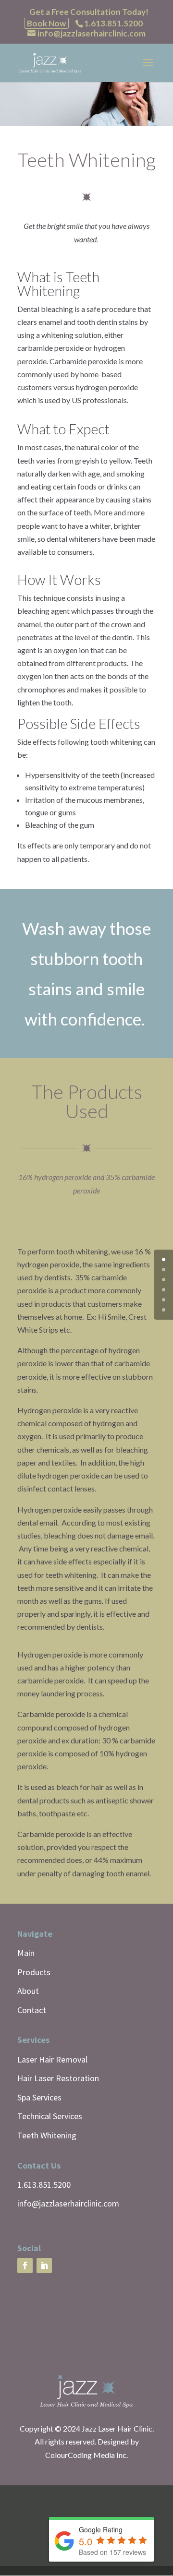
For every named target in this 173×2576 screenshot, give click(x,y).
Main (26, 1953)
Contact (32, 2010)
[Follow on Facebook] (25, 2266)
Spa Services (39, 2097)
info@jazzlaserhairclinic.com (68, 2203)
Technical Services (50, 2116)
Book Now (46, 23)
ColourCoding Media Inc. (86, 2455)
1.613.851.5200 (44, 2185)
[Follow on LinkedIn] (44, 2266)
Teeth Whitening (47, 2135)
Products (34, 1972)
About (28, 1991)
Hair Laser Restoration (58, 2078)
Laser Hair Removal (52, 2059)
